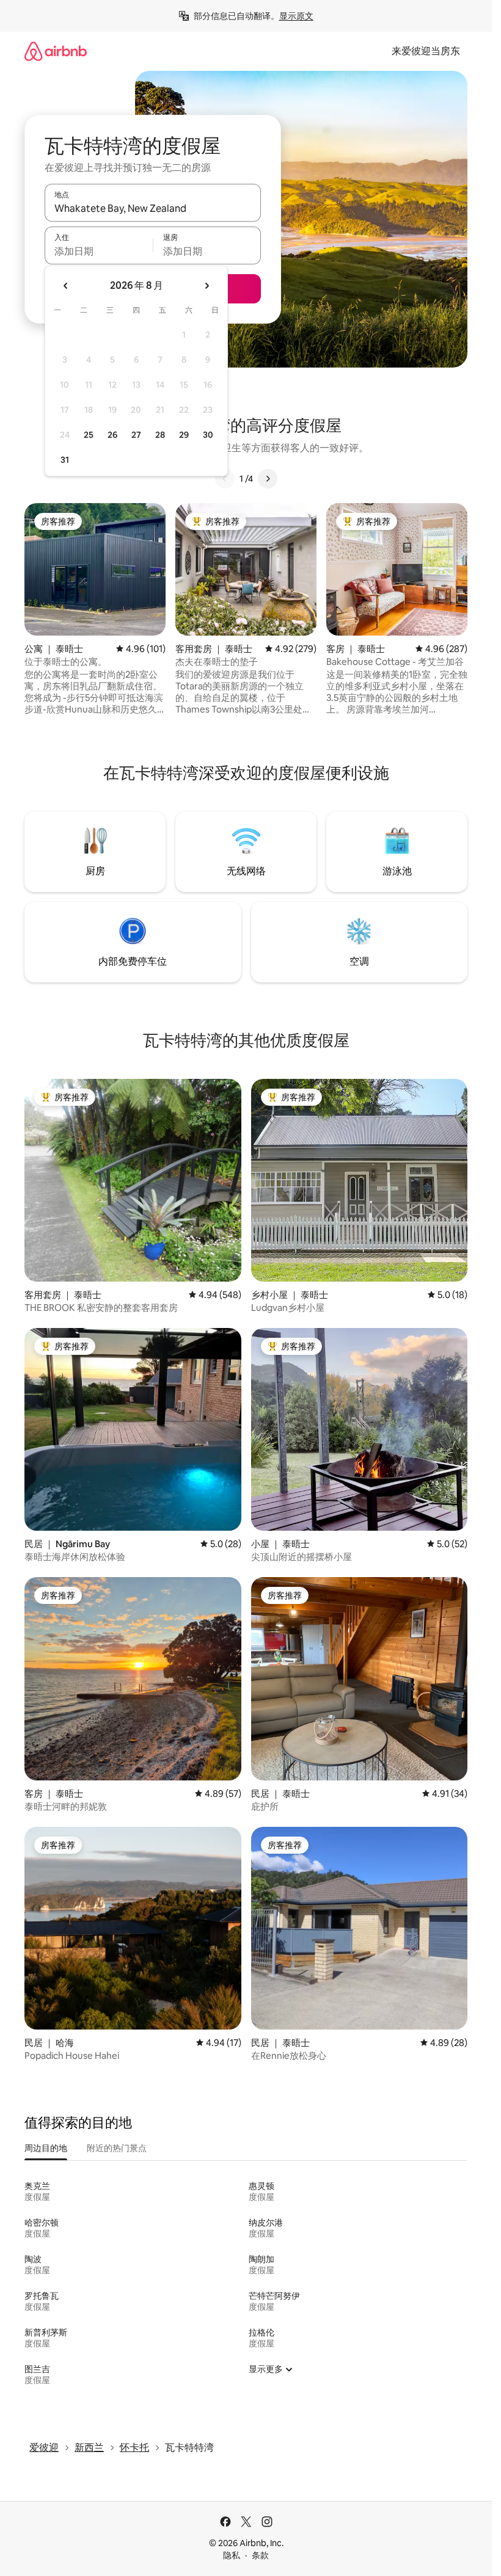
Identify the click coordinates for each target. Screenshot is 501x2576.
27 (136, 435)
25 (89, 435)
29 (184, 435)
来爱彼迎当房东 (426, 51)
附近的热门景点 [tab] (117, 2148)
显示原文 (296, 16)
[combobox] (153, 208)
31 (65, 460)
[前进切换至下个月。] (207, 286)
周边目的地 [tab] (46, 2148)
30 (208, 435)
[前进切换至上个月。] (66, 286)
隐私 (232, 2555)
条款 (260, 2555)
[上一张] (225, 479)
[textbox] (99, 251)
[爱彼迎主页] (56, 51)
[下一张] (268, 479)
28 (160, 435)
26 (112, 435)
